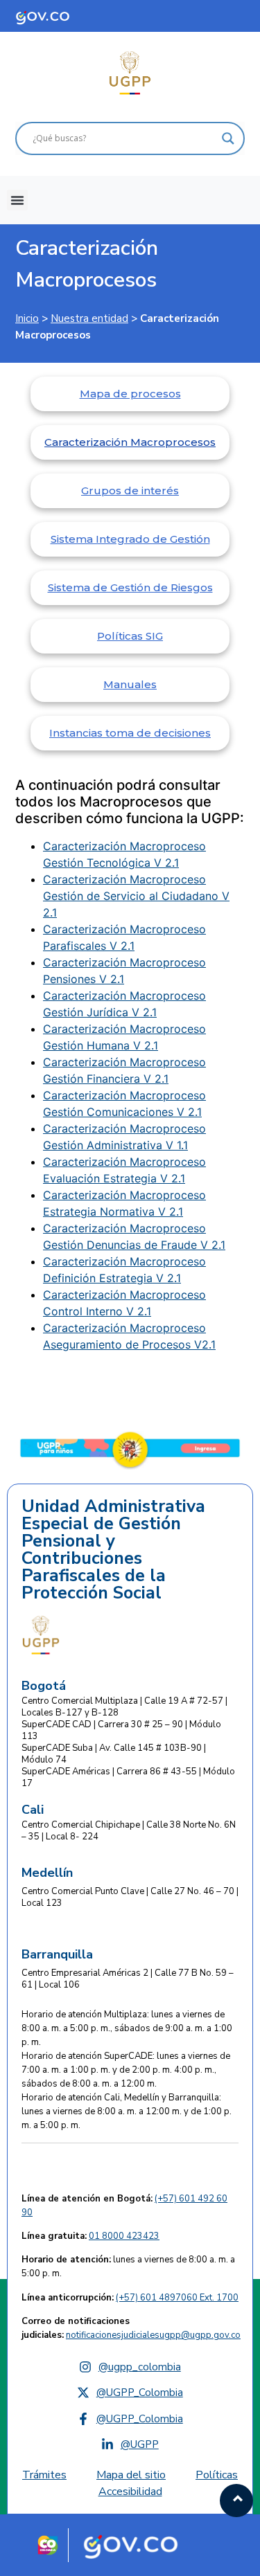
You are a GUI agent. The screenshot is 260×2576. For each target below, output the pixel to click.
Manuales (130, 684)
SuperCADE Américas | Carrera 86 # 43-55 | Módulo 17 (128, 1777)
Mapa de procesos (130, 394)
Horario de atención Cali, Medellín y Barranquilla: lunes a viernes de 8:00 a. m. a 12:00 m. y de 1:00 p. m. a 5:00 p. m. (127, 2111)
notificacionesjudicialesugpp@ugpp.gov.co (153, 2335)
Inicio (27, 318)
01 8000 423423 (124, 2236)
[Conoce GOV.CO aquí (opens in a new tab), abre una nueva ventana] (55, 16)
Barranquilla (57, 1954)
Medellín (47, 1873)
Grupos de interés (130, 490)
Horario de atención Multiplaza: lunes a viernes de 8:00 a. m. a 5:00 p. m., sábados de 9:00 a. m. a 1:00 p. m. (127, 2028)
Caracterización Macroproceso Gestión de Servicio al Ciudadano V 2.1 (136, 896)
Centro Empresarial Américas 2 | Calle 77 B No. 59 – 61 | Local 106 (128, 1979)
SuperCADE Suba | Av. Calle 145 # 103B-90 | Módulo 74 (114, 1754)
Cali (33, 1810)
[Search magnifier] (228, 138)
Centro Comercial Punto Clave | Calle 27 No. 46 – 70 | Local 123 (130, 1897)
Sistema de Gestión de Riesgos (130, 587)
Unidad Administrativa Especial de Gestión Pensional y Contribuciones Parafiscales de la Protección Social (113, 1550)
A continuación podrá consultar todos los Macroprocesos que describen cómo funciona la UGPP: (130, 802)
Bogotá (44, 1686)
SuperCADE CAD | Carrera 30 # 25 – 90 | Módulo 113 (121, 1730)
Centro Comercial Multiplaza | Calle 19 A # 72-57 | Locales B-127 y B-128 (124, 1707)
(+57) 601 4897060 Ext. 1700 (177, 2298)
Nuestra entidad (89, 318)
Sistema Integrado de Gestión (130, 539)
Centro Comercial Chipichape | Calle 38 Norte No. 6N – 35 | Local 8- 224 (129, 1831)
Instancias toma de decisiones (130, 733)
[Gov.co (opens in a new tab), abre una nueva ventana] (136, 2545)
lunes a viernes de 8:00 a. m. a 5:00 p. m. (128, 2267)
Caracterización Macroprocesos (87, 264)
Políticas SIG (130, 636)
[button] (17, 200)
